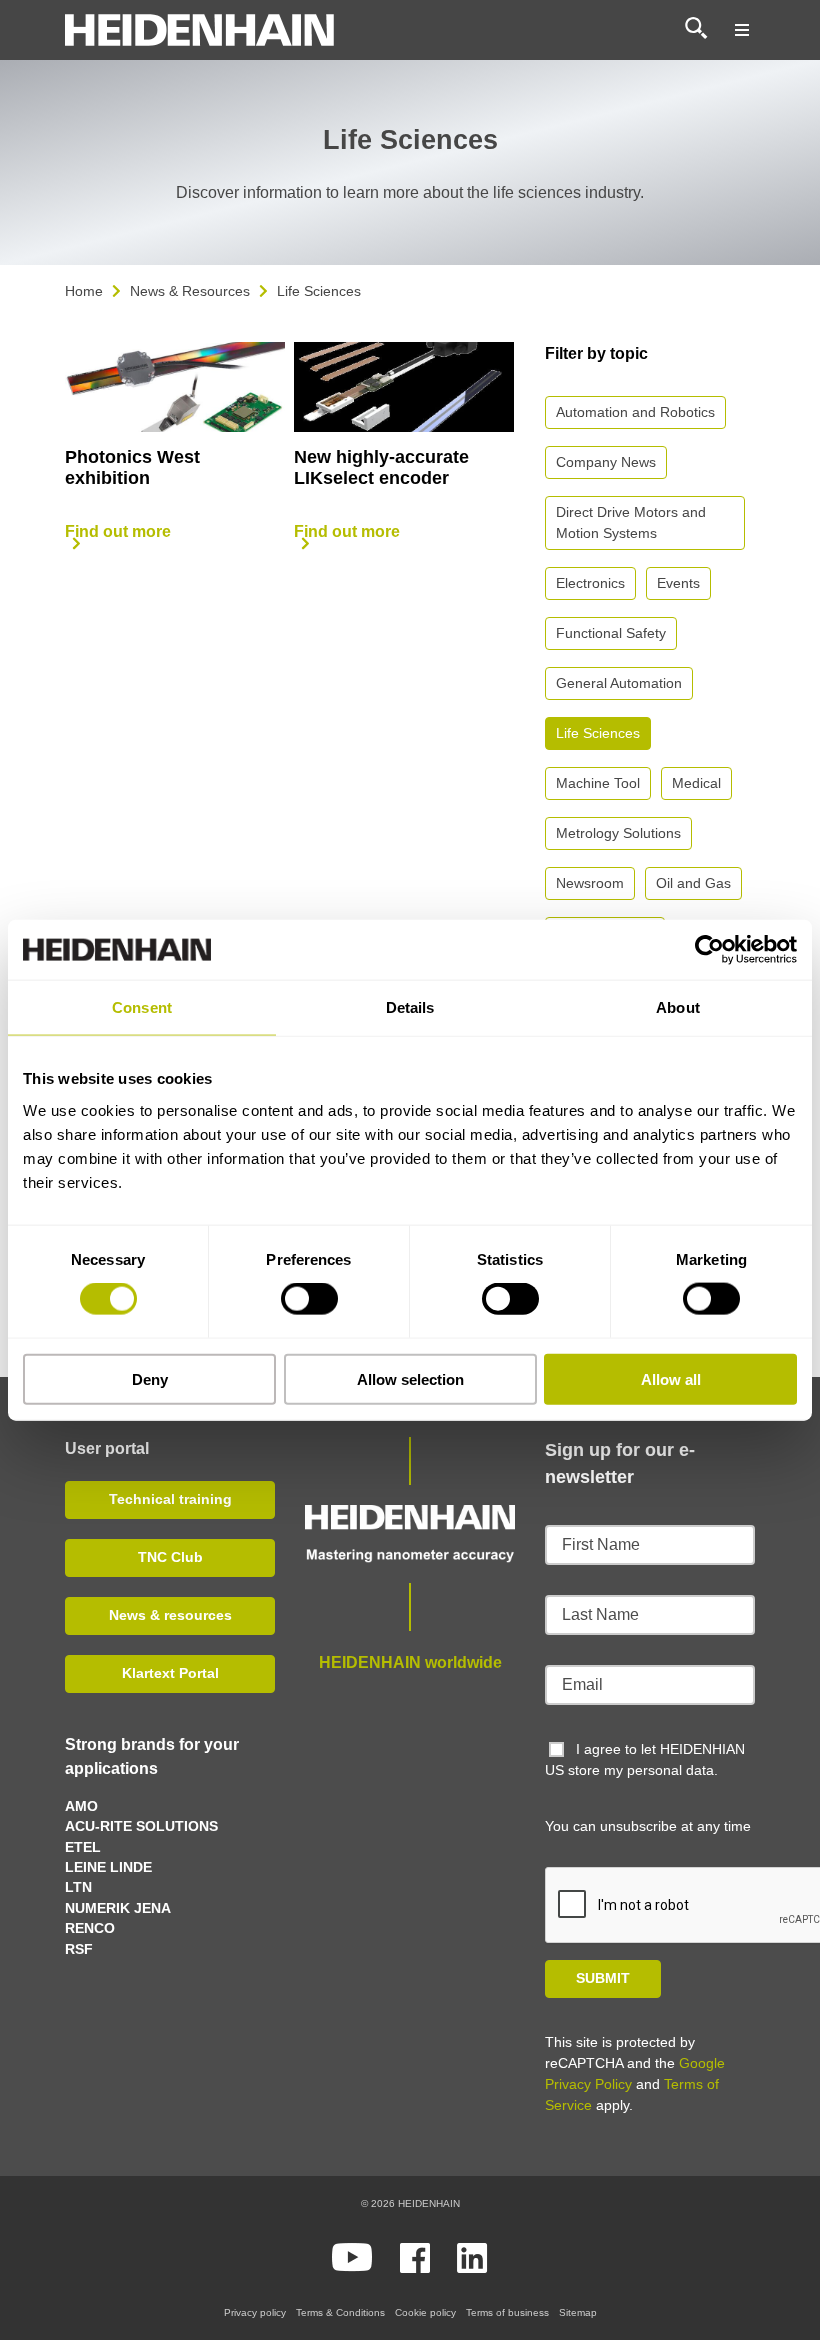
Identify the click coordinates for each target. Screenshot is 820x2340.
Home (84, 291)
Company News (606, 462)
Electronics (590, 583)
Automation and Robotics (635, 412)
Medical (696, 783)
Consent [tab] (142, 1007)
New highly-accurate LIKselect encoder (381, 468)
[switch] (309, 1299)
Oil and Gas (693, 883)
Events (678, 583)
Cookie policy (425, 2312)
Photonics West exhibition (132, 468)
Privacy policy (255, 2312)
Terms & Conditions (340, 2312)
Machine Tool (598, 783)
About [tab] (678, 1007)
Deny (150, 1378)
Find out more (118, 531)
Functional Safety (611, 633)
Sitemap (578, 2312)
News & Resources (190, 291)
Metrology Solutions (618, 833)
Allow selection (410, 1378)
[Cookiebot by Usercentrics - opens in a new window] (709, 950)
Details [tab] (410, 1007)
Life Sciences (598, 733)
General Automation (619, 683)
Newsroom (590, 883)
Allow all (671, 1378)
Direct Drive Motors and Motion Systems (631, 522)
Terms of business (507, 2312)
